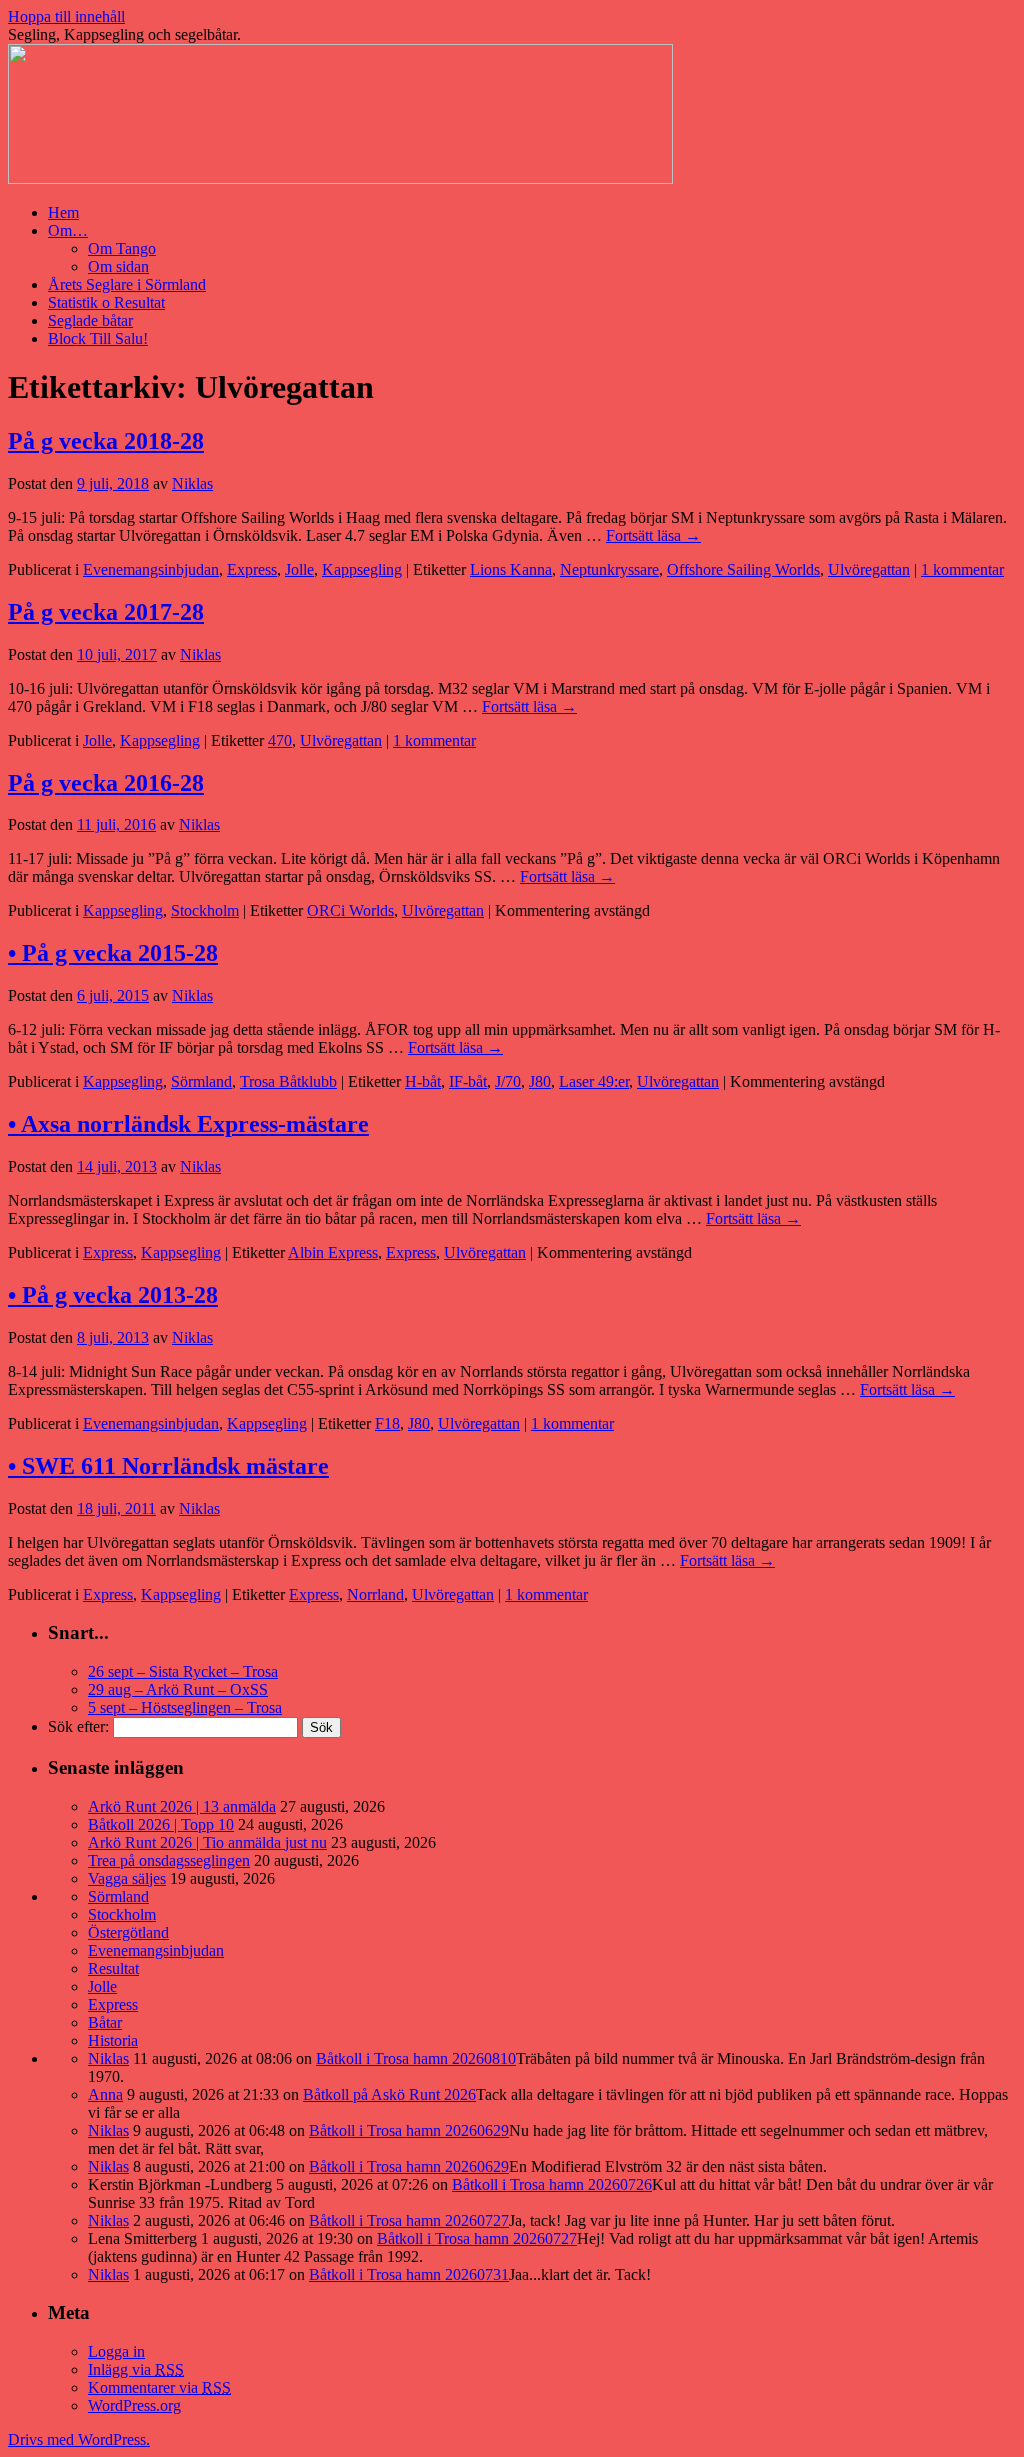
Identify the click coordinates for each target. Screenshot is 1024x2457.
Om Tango (122, 248)
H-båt (423, 1081)
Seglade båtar (90, 320)
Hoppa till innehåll (66, 16)
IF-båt (468, 1081)
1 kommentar (962, 569)
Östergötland (128, 1932)
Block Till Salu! (98, 338)
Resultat (113, 1968)
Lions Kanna (511, 569)
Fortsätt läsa (653, 535)
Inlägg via (136, 2369)
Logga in (116, 2351)
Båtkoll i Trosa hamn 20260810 (416, 2058)
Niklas (192, 483)
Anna (105, 2094)
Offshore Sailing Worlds (743, 569)
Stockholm (205, 910)
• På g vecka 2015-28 (113, 953)
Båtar (105, 2022)
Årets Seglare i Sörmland (127, 284)
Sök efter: (78, 1726)
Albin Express (333, 1252)
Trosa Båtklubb (288, 1081)
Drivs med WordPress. (79, 2439)
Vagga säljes (127, 1878)
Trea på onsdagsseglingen (169, 1860)
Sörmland (201, 1081)
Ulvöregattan (869, 569)
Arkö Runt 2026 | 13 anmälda (182, 1806)
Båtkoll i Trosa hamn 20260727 (409, 2220)
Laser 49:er (594, 1081)
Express (252, 569)
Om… (68, 230)
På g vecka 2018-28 (106, 441)
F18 (387, 1423)
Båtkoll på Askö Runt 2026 (389, 2094)
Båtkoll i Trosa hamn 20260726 (552, 2184)
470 (280, 740)
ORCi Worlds (350, 910)
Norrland (375, 1594)
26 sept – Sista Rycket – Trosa (183, 1671)
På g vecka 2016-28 (106, 783)
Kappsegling (362, 569)
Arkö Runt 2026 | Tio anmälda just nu (207, 1842)
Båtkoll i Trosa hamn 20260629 (409, 2130)
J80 (540, 1081)
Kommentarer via (159, 2387)
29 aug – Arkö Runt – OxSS (178, 1689)
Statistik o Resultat (106, 302)
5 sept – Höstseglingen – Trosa (185, 1707)
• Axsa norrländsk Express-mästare (188, 1124)
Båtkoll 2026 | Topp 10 (161, 1824)
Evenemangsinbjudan (151, 569)
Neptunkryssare (609, 569)
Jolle (299, 569)
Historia (113, 2040)
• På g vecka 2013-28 (113, 1295)
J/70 (508, 1081)
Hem (63, 212)
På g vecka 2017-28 (106, 612)
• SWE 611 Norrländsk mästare (168, 1466)
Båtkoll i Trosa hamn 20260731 (409, 2274)
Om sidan (118, 266)
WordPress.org (134, 2405)
